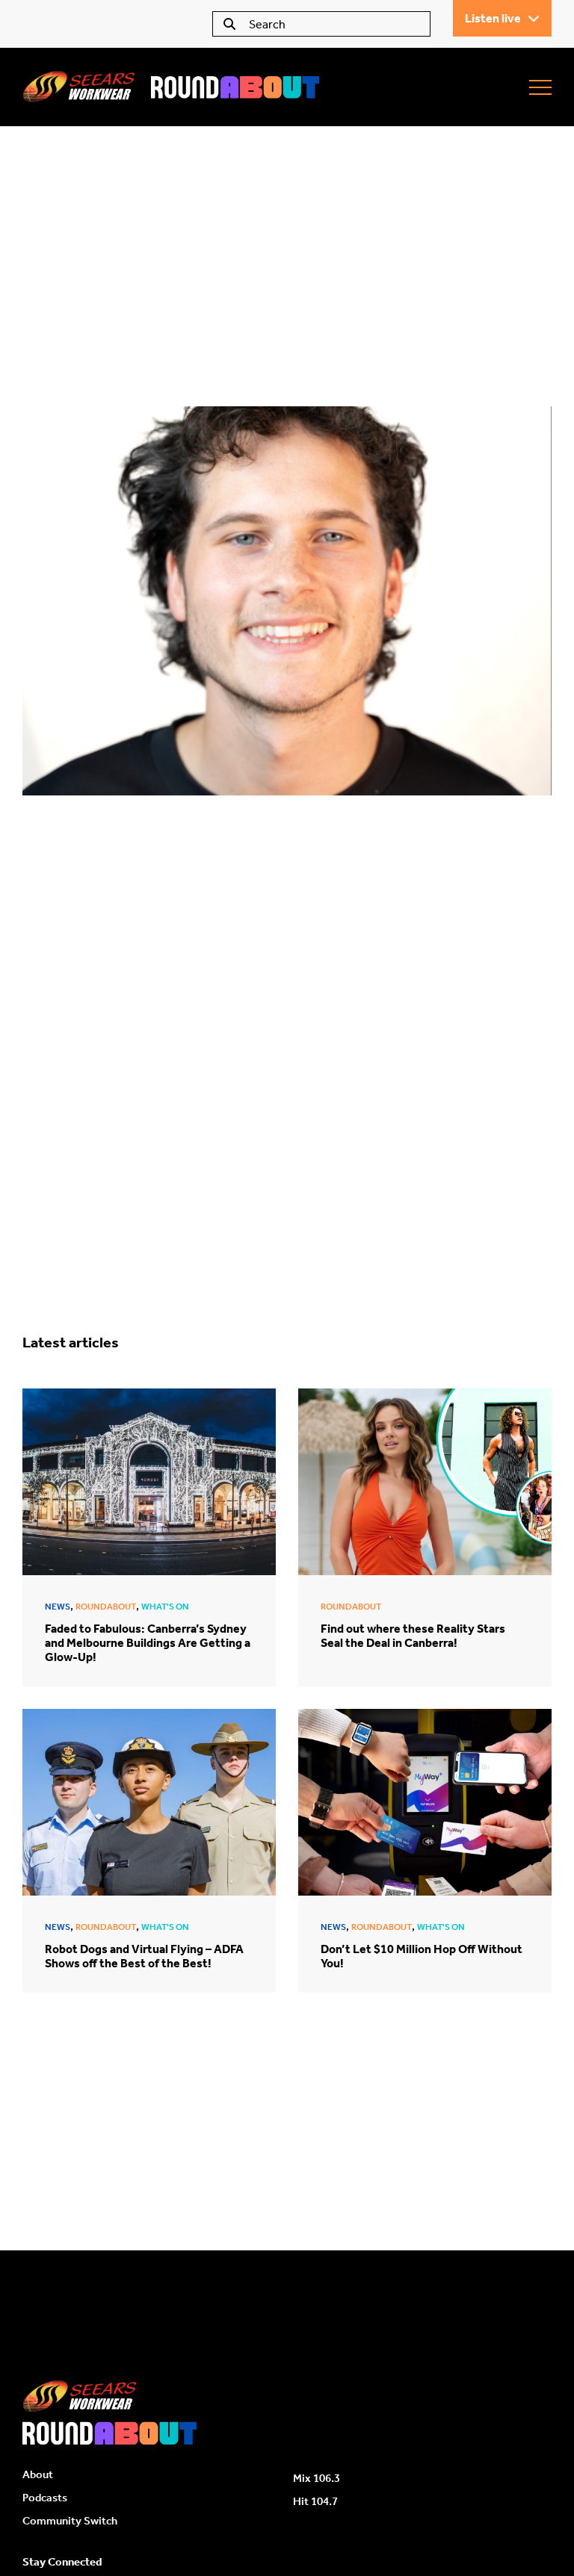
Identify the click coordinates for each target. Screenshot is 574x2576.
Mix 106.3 (317, 2478)
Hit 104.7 (315, 2501)
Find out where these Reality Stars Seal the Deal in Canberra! (413, 1636)
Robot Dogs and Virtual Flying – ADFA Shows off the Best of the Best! (144, 1956)
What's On (165, 1607)
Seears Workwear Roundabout (173, 87)
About (38, 2474)
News (58, 1607)
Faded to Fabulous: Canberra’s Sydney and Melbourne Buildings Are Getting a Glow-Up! (148, 1643)
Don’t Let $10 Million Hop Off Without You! (422, 1956)
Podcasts (45, 2498)
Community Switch (70, 2521)
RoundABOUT (106, 1607)
